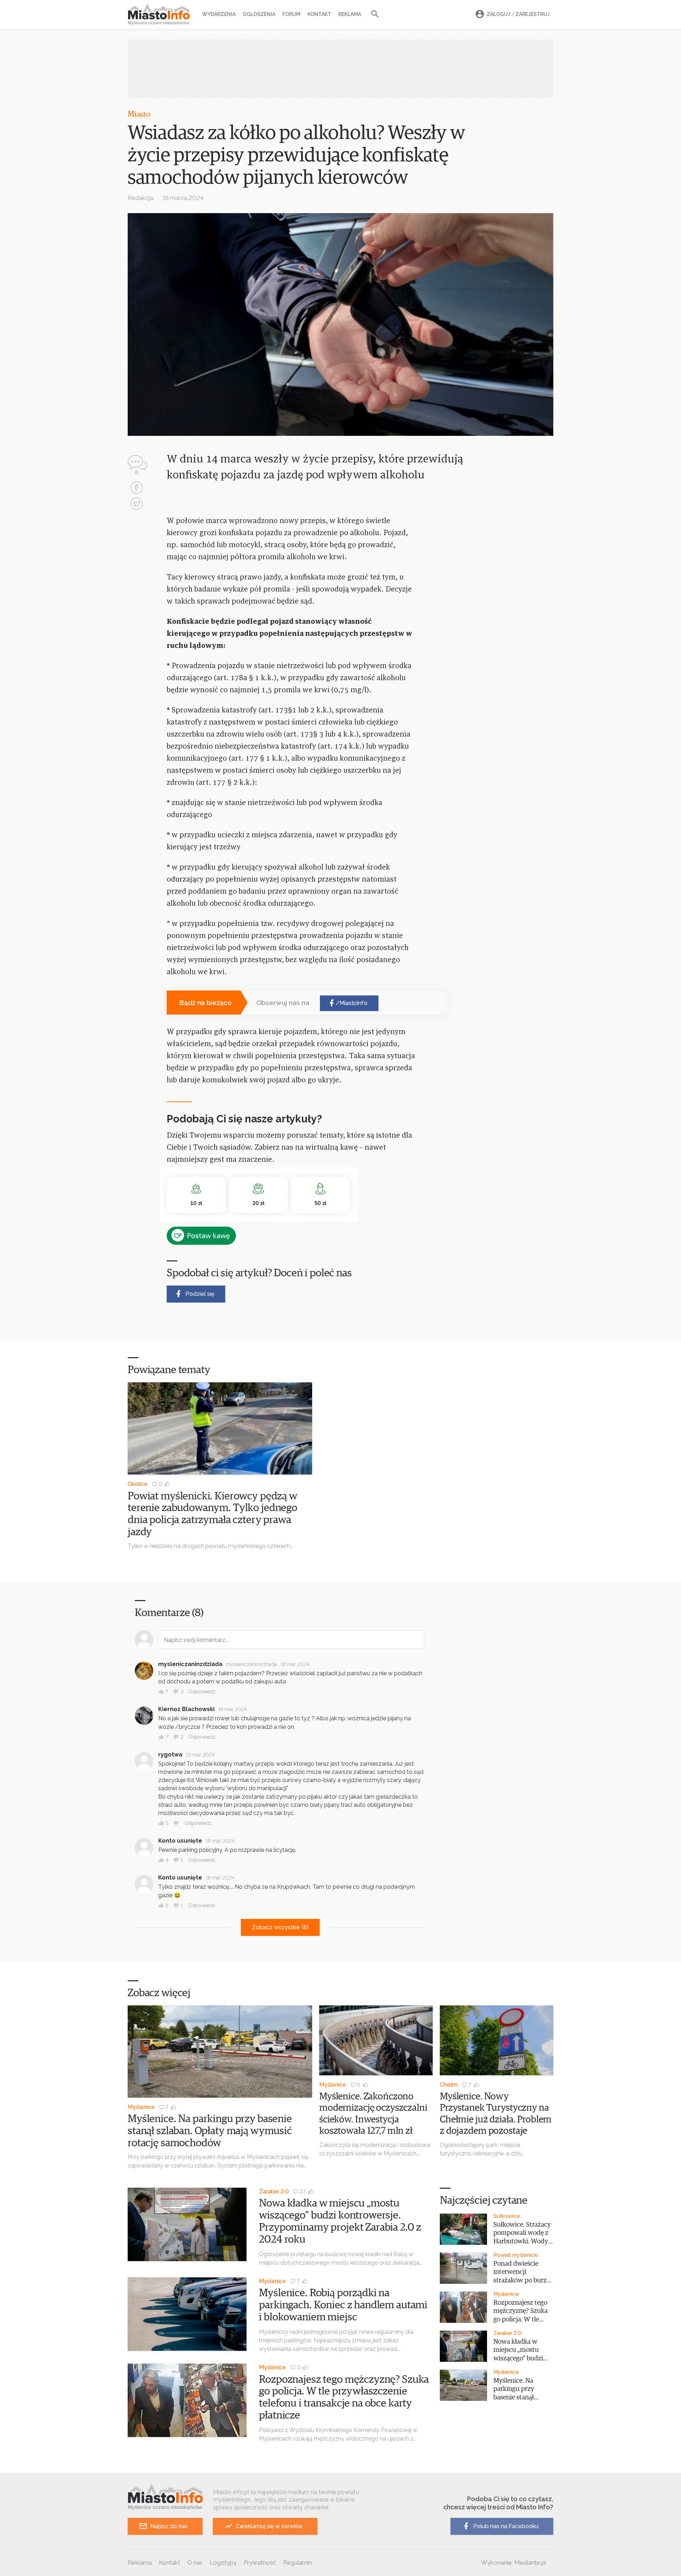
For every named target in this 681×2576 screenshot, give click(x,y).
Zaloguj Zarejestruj (518, 14)
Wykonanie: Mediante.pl (514, 2563)
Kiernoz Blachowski (186, 1709)
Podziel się (200, 1294)
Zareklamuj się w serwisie (269, 2526)
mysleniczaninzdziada (190, 1664)
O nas (195, 2563)
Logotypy (223, 2563)
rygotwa (170, 1755)
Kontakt (319, 14)
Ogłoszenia (259, 14)
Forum (291, 14)
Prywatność (260, 2563)
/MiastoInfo (352, 1003)
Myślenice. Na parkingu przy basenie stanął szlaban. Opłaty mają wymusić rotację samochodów (210, 2131)
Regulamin (297, 2563)
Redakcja (140, 198)
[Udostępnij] (137, 488)
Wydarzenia (219, 14)
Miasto (139, 115)
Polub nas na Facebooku (506, 2526)
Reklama (350, 14)
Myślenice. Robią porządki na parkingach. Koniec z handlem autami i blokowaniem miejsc (343, 2305)
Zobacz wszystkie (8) (280, 1927)
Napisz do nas (169, 2526)
